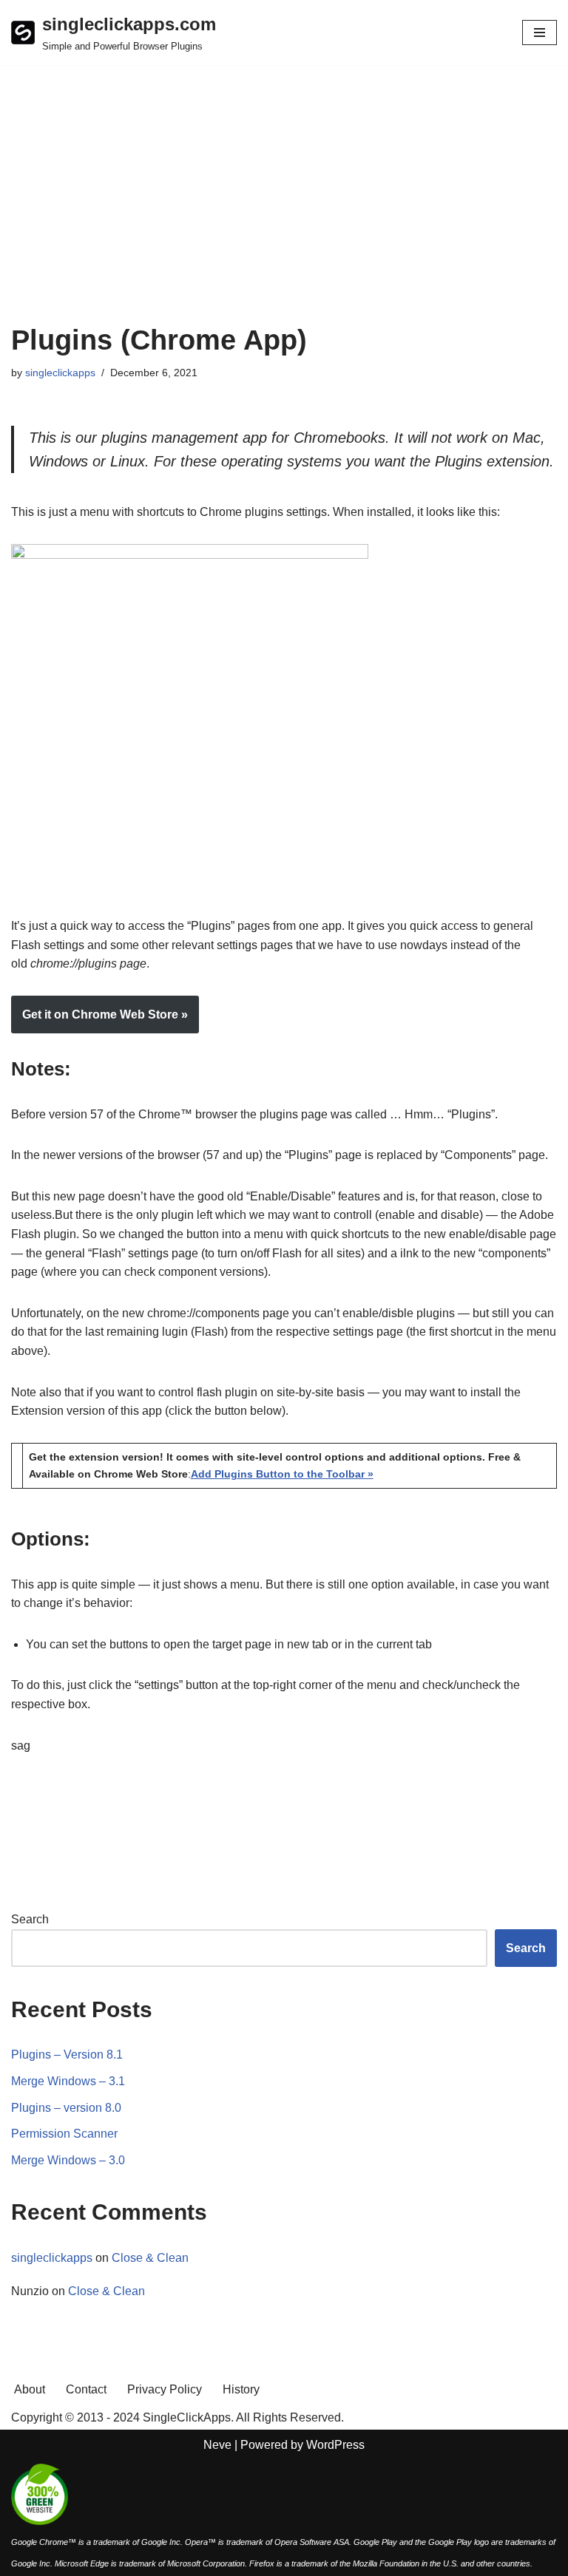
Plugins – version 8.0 (66, 2108)
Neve (217, 2445)
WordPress (335, 2445)
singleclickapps (60, 373)
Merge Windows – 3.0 (68, 2160)
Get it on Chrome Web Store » (105, 1015)
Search (30, 1919)
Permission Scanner (64, 2134)
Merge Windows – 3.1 (68, 2081)
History (241, 2389)
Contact (86, 2389)
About (30, 2389)
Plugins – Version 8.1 (67, 2055)
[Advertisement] (284, 213)
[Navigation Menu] (540, 33)
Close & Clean (150, 2258)
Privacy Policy (165, 2389)
